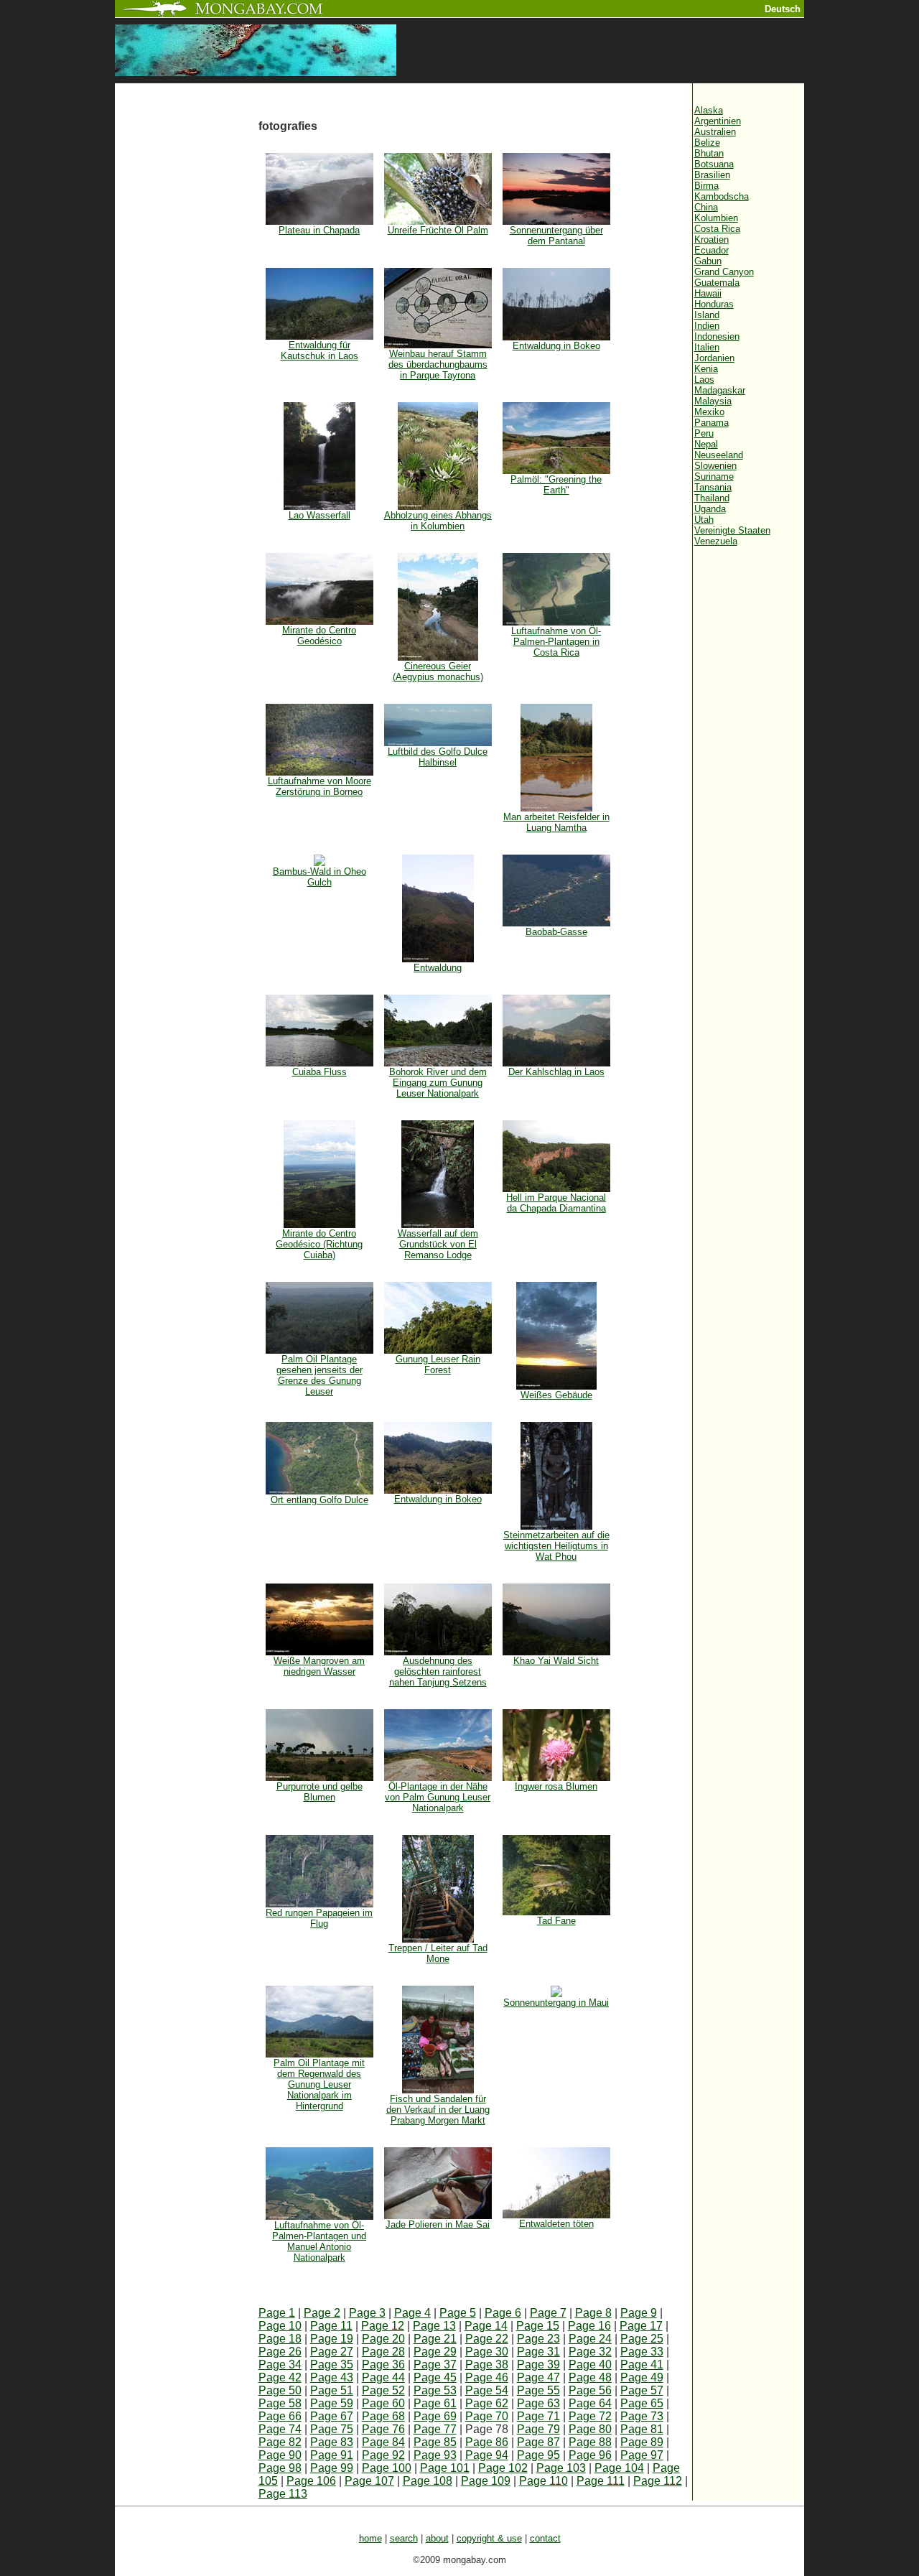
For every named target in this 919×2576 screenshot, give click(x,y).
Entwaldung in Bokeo (556, 346)
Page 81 (642, 2429)
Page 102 (503, 2468)
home (370, 2538)
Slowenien (715, 466)
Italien (707, 347)
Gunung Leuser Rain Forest (438, 1364)
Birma (706, 186)
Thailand (712, 498)
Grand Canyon (724, 272)
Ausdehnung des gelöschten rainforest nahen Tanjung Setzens (438, 1671)
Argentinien (718, 121)
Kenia (706, 369)
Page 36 (383, 2365)
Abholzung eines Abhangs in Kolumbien (438, 521)
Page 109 (486, 2481)
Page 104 (619, 2468)
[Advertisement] (187, 325)
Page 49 (642, 2377)
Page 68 (383, 2416)
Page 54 (487, 2390)
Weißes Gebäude (556, 1395)
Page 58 (280, 2403)
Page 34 (280, 2365)
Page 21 (435, 2339)
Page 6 (503, 2313)
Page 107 (369, 2481)
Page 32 (590, 2352)
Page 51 (332, 2390)
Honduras (714, 304)
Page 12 (383, 2326)
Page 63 (538, 2403)
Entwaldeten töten (556, 2224)
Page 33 (642, 2352)
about (437, 2538)
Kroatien (712, 240)
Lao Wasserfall (319, 515)
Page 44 (383, 2377)
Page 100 (387, 2468)
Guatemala (717, 283)
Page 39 (538, 2365)
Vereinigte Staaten (732, 530)
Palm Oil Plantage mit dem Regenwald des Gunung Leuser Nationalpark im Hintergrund (319, 2084)
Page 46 (487, 2377)
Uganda (710, 509)
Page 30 (487, 2352)
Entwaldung (438, 968)
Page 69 (435, 2416)
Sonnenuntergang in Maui (556, 2003)
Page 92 (383, 2455)
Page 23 (538, 2339)
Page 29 (435, 2352)
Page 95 (538, 2455)
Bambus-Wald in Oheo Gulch (319, 877)
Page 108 (428, 2481)
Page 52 (383, 2390)
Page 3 (367, 2313)
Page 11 (331, 2326)
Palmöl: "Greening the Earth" (556, 485)
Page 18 (280, 2339)
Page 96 (590, 2455)
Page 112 (658, 2481)
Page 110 (544, 2481)
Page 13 (434, 2326)
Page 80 (590, 2429)
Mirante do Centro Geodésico (319, 636)
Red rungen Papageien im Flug (319, 1918)
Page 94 (487, 2455)
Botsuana (714, 164)
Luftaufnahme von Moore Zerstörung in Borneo (319, 786)
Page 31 (538, 2352)
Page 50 (280, 2390)
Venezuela (716, 541)
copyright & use (489, 2538)
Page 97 (642, 2455)
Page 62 (487, 2403)
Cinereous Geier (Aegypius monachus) (438, 671)
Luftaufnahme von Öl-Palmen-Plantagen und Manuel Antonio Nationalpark (319, 2241)
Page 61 (435, 2403)
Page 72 (590, 2416)
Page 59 (332, 2403)
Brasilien (712, 175)
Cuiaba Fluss (319, 1072)
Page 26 (280, 2352)
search (404, 2538)
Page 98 (280, 2468)
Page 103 (561, 2468)
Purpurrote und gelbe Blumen (319, 1792)
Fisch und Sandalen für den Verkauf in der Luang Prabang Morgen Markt (438, 2110)
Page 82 (280, 2442)
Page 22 (487, 2339)
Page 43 (332, 2377)
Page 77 (435, 2429)
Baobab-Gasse (556, 932)
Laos (704, 380)
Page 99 (332, 2468)
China (706, 207)
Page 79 (538, 2429)
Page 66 (280, 2416)
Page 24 (590, 2339)
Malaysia (713, 401)
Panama (712, 423)
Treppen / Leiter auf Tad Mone (438, 1953)
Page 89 (642, 2442)
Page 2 (322, 2313)
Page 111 (601, 2481)
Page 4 (412, 2313)
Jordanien (714, 358)
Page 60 (383, 2403)
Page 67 (332, 2416)
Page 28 (383, 2352)
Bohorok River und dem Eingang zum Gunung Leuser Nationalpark (438, 1083)
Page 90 (280, 2455)
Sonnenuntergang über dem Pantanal (556, 236)
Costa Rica (717, 229)
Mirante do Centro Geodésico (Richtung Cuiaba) (319, 1244)
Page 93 (435, 2455)
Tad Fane (556, 1921)
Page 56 (590, 2390)
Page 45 (435, 2377)
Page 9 (639, 2313)
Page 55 (538, 2390)
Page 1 (277, 2313)
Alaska (709, 110)
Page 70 (487, 2416)
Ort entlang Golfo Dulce (319, 1500)
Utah (704, 520)
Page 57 (642, 2390)
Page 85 (435, 2442)
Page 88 (590, 2442)
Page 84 (383, 2442)
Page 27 (332, 2352)
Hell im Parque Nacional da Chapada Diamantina (556, 1203)
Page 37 (435, 2365)
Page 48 (590, 2377)
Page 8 (593, 2313)
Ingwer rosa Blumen (556, 1786)
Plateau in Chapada (319, 230)
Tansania (713, 487)
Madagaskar (720, 390)
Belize (707, 143)
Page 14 (486, 2326)
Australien (715, 132)
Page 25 (642, 2339)
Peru (704, 433)
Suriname (714, 476)
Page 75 (332, 2429)
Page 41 (642, 2365)
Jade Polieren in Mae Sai (438, 2224)
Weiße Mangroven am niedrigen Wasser (319, 1666)
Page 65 (642, 2403)
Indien (707, 326)
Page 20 (383, 2339)
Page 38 (487, 2365)
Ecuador (712, 250)
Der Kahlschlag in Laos (556, 1072)
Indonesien (717, 336)
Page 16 (589, 2326)
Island (707, 315)
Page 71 (538, 2416)
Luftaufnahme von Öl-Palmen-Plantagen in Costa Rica (556, 642)
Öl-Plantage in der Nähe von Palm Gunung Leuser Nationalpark (438, 1797)
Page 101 (445, 2468)
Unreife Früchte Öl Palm (438, 230)
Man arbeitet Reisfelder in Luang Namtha (556, 822)
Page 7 (548, 2313)
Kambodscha (722, 196)
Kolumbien (716, 218)
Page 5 (458, 2313)
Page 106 (311, 2481)
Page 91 (332, 2455)
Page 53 (435, 2390)
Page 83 (332, 2442)
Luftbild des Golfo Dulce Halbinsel (438, 757)
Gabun (708, 261)
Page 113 (283, 2494)
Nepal (706, 444)
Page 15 (538, 2326)
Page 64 (590, 2403)
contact (545, 2538)
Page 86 (487, 2442)
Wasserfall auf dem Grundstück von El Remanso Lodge (438, 1244)
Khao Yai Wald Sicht (556, 1661)
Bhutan (709, 153)
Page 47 (538, 2377)
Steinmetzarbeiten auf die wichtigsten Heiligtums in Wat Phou (556, 1546)
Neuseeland (719, 455)
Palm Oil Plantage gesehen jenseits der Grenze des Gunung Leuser (319, 1375)
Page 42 (280, 2377)
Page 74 (280, 2429)
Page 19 (332, 2339)
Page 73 (642, 2416)
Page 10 (280, 2326)
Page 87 (538, 2442)
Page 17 (641, 2326)
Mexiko (709, 412)
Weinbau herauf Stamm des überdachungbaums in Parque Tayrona (438, 364)
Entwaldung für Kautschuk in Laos (319, 350)
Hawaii (708, 293)
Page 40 (590, 2365)
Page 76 (383, 2429)
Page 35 (332, 2365)
